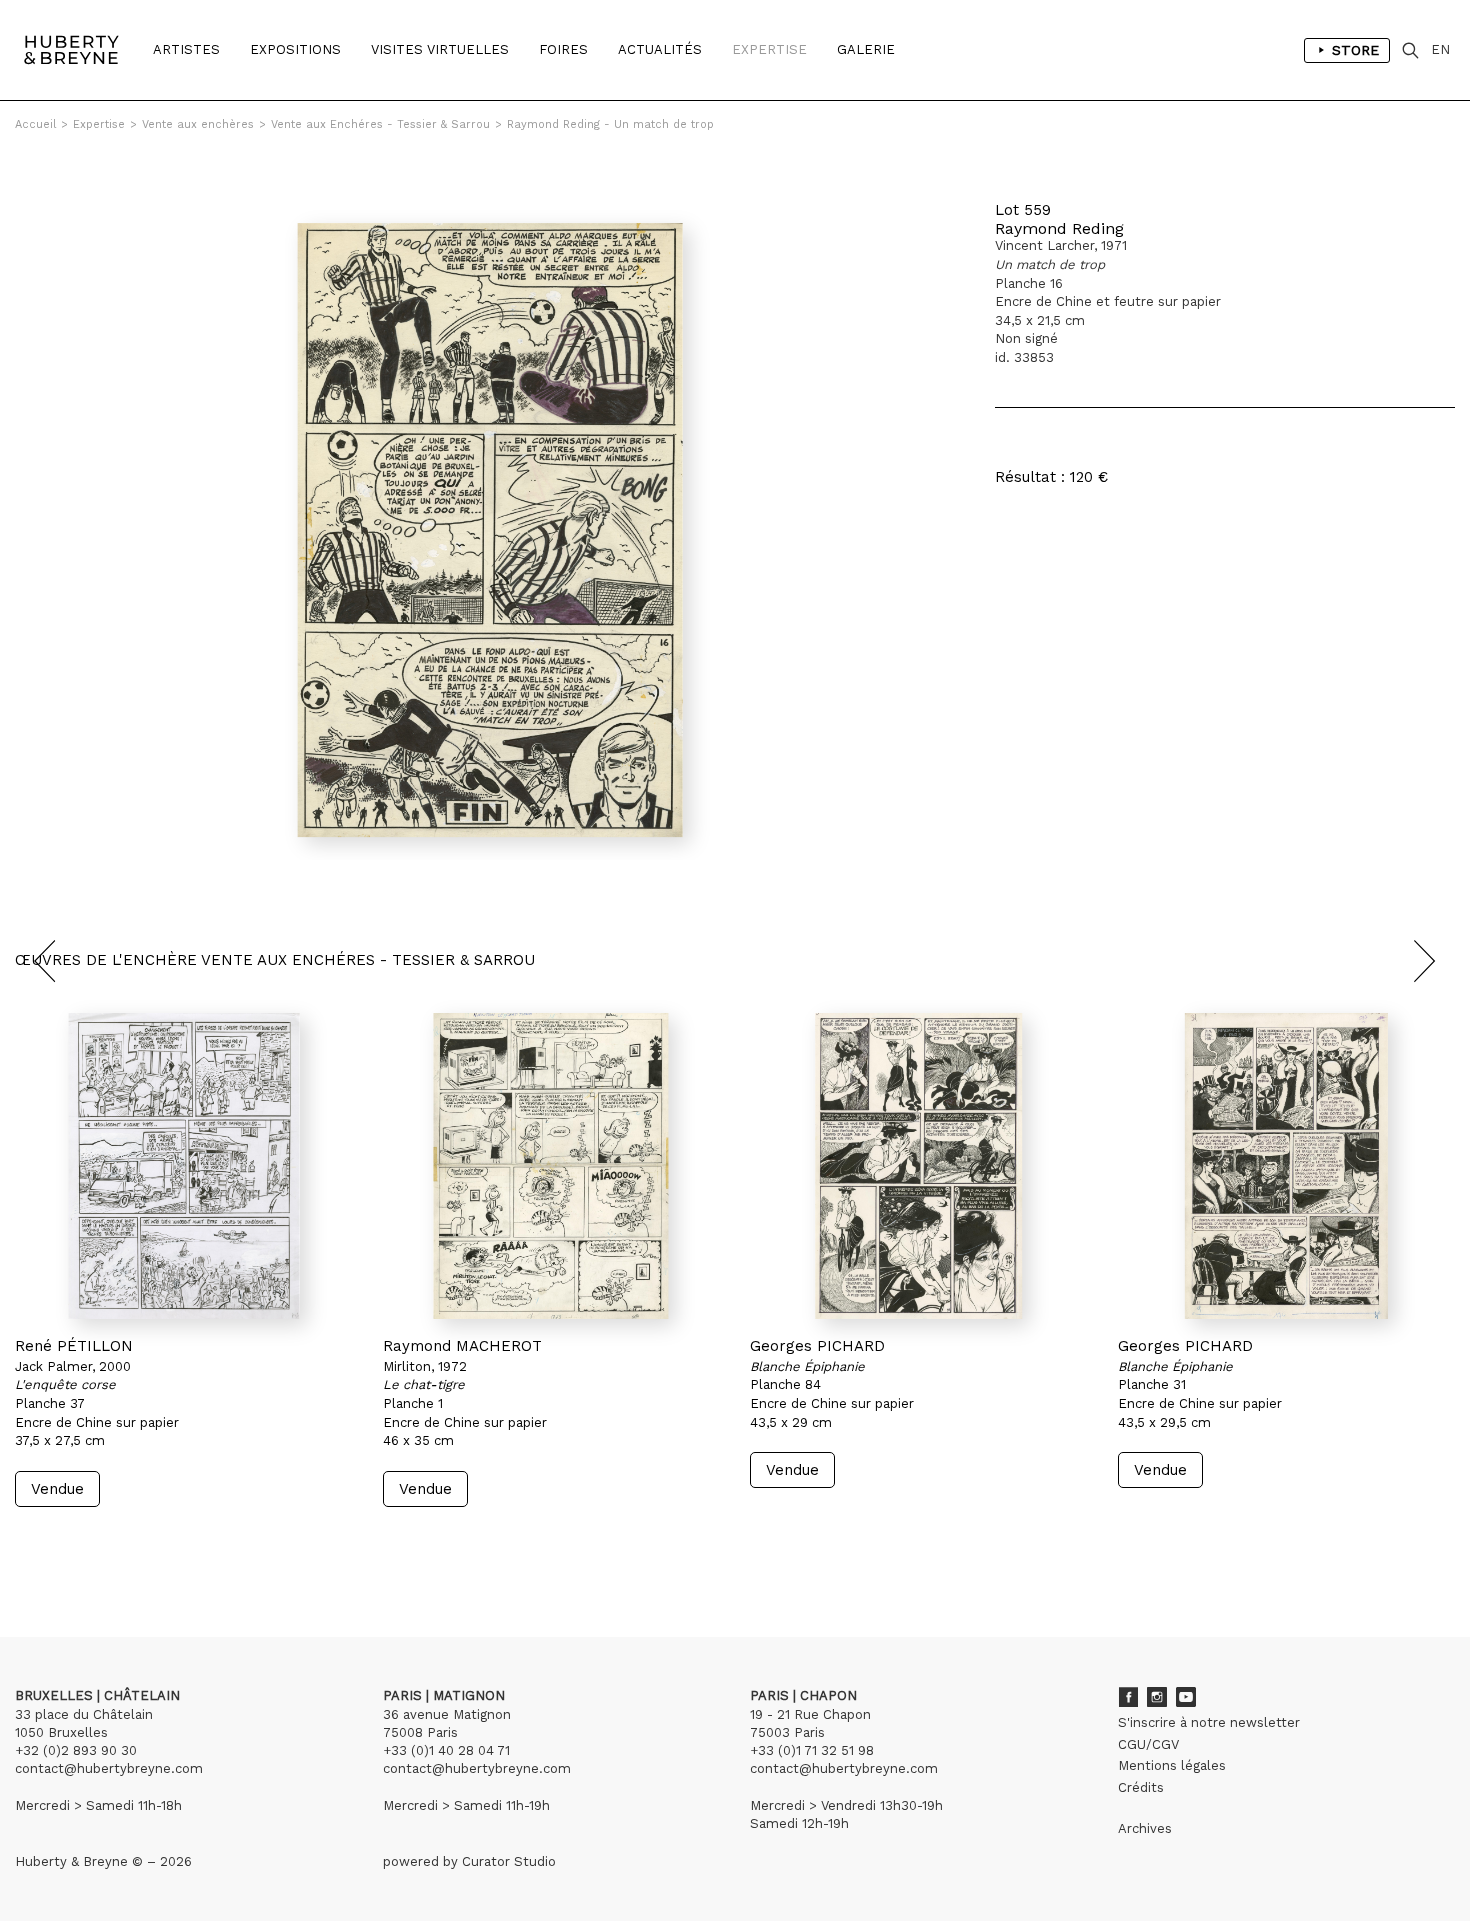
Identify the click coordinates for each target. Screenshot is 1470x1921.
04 (92, 1544)
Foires (563, 49)
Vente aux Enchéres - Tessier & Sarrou (380, 124)
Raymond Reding (1059, 228)
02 (52, 1544)
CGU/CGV (1148, 1744)
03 (72, 1544)
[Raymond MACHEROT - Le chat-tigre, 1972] (552, 1166)
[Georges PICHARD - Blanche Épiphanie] (919, 1166)
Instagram (1157, 1697)
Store (1355, 50)
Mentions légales (1172, 1765)
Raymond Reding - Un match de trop (610, 124)
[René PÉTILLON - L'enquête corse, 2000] (184, 1166)
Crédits (1141, 1787)
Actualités (660, 49)
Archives (1145, 1828)
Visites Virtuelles (440, 49)
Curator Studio (509, 1861)
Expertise (769, 49)
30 (135, 1544)
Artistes (186, 49)
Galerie (866, 49)
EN (1440, 49)
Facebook (1128, 1697)
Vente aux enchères (198, 124)
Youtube (1186, 1697)
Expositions (295, 49)
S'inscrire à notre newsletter (1209, 1722)
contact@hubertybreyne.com (109, 1768)
